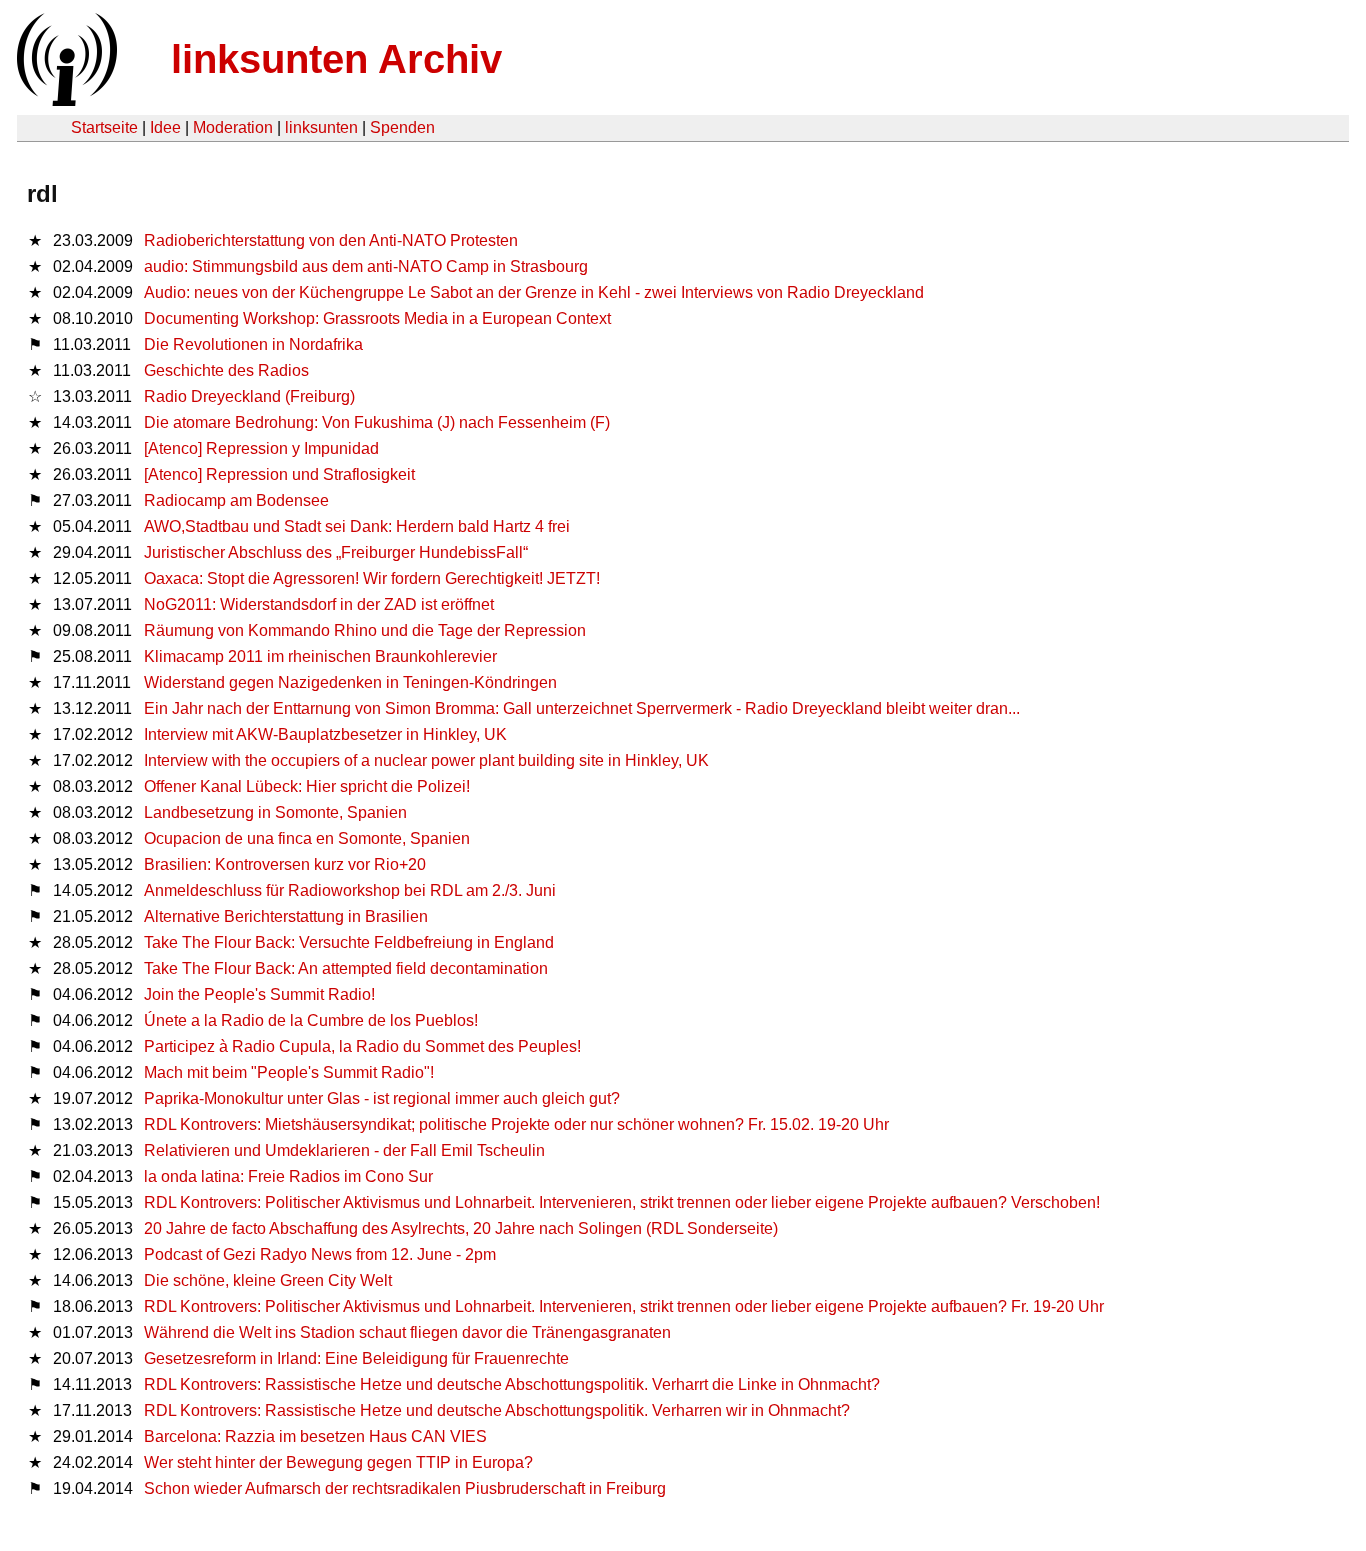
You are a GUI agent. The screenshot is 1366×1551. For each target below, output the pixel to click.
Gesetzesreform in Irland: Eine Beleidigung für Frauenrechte (356, 1358)
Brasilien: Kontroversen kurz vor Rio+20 (285, 864)
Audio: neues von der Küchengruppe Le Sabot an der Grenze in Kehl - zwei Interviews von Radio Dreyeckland (534, 292)
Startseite (104, 127)
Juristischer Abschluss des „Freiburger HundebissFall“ (336, 552)
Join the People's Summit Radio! (259, 994)
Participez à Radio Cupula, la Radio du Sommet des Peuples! (362, 1046)
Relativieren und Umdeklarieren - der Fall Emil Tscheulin (344, 1150)
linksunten (321, 127)
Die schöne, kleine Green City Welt (268, 1280)
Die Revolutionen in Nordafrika (253, 344)
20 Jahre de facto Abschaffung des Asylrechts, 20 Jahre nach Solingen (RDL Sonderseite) (461, 1228)
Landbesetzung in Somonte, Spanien (275, 812)
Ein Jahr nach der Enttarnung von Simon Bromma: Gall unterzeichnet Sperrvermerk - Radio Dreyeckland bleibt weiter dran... (582, 708)
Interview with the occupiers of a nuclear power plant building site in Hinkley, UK (426, 760)
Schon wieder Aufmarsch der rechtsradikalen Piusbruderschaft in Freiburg (405, 1488)
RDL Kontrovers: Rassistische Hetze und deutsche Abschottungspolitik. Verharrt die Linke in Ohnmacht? (512, 1384)
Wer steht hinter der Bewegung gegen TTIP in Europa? (338, 1462)
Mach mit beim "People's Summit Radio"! (289, 1072)
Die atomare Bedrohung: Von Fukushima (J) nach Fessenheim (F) (377, 422)
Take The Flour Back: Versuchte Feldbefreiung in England (349, 942)
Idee (165, 127)
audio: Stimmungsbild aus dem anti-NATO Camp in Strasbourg (366, 266)
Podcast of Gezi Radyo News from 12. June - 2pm (320, 1254)
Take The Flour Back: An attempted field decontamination (346, 968)
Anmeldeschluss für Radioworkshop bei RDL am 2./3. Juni (350, 890)
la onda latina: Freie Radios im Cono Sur (288, 1176)
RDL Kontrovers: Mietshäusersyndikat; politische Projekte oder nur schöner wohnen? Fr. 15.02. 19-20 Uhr (516, 1124)
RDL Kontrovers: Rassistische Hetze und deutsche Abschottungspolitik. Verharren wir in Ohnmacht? (497, 1410)
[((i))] (65, 100)
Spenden (402, 127)
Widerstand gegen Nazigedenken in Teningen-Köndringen (350, 682)
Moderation (233, 127)
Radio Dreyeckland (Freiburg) (249, 396)
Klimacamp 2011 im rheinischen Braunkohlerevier (320, 656)
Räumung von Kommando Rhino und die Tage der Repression (365, 630)
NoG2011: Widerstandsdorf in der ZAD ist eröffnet (319, 604)
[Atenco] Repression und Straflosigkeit (279, 474)
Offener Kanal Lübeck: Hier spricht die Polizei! (307, 786)
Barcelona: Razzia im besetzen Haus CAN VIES (315, 1436)
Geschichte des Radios (226, 370)
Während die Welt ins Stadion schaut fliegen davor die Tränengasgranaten (407, 1332)
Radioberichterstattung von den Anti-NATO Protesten (331, 240)
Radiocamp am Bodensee (236, 500)
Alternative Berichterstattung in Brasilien (286, 916)
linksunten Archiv (336, 59)
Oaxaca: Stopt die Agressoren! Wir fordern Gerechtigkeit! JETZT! (372, 578)
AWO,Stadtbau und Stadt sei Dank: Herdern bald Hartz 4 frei (357, 526)
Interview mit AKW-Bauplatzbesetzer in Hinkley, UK (325, 734)
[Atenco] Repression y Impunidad (261, 448)
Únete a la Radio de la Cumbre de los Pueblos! (311, 1020)
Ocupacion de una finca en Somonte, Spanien (307, 838)
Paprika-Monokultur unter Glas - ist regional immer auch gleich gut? (382, 1098)
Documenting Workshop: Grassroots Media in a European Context (377, 318)
